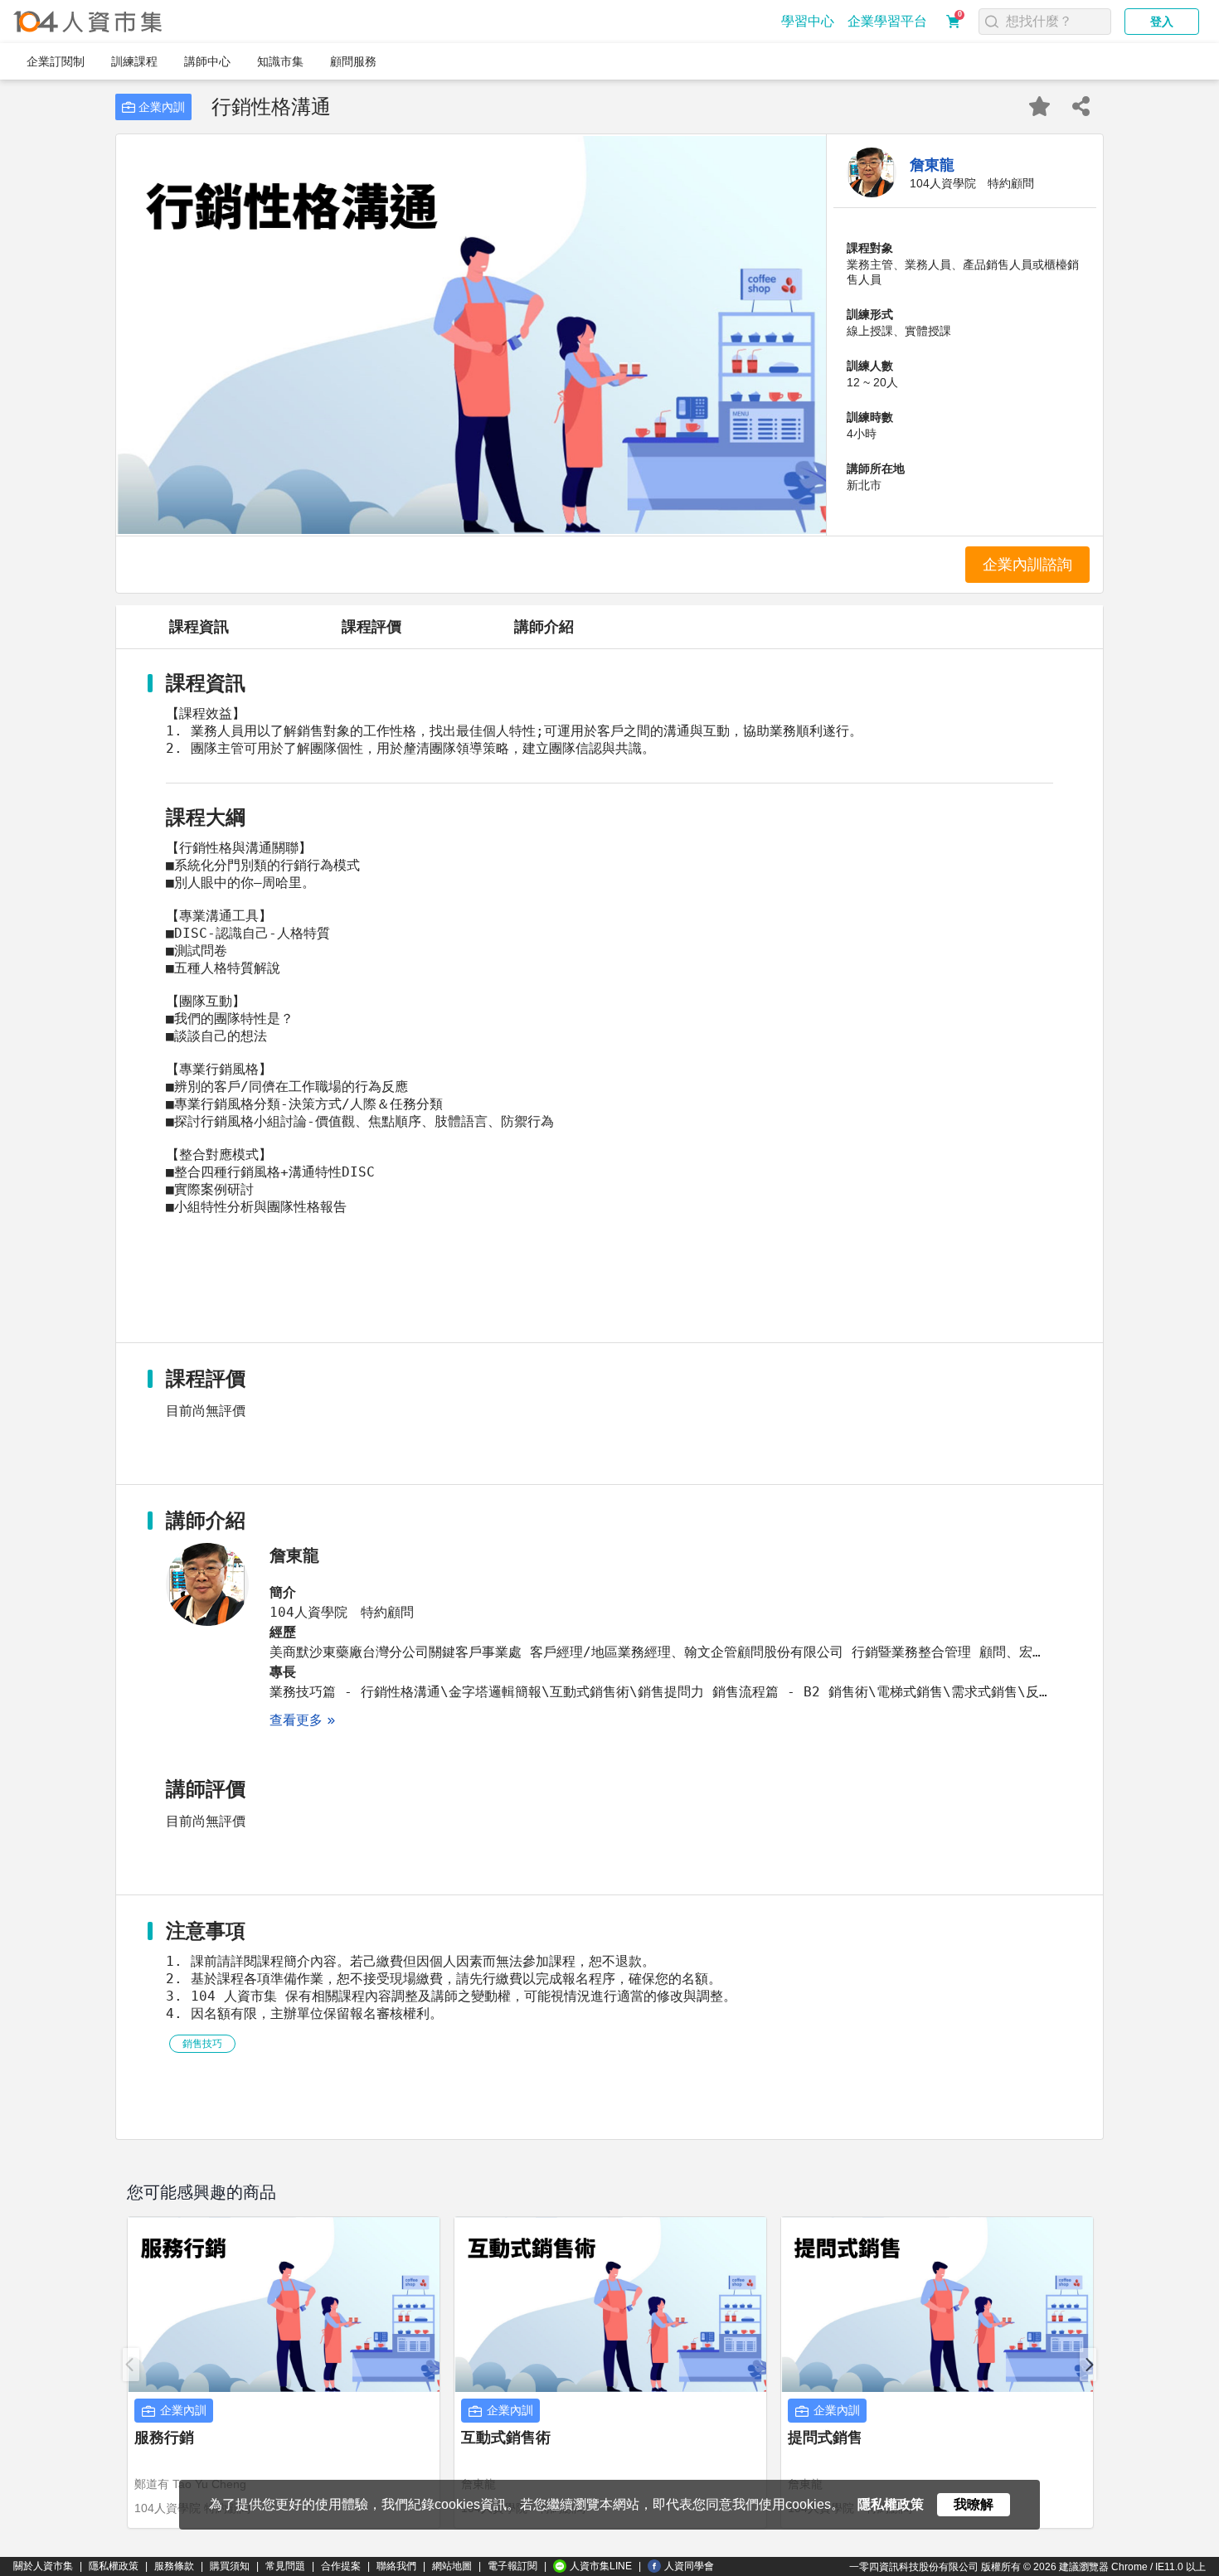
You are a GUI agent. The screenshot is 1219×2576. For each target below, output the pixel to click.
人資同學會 (689, 2566)
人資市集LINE (601, 2566)
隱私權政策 (114, 2566)
